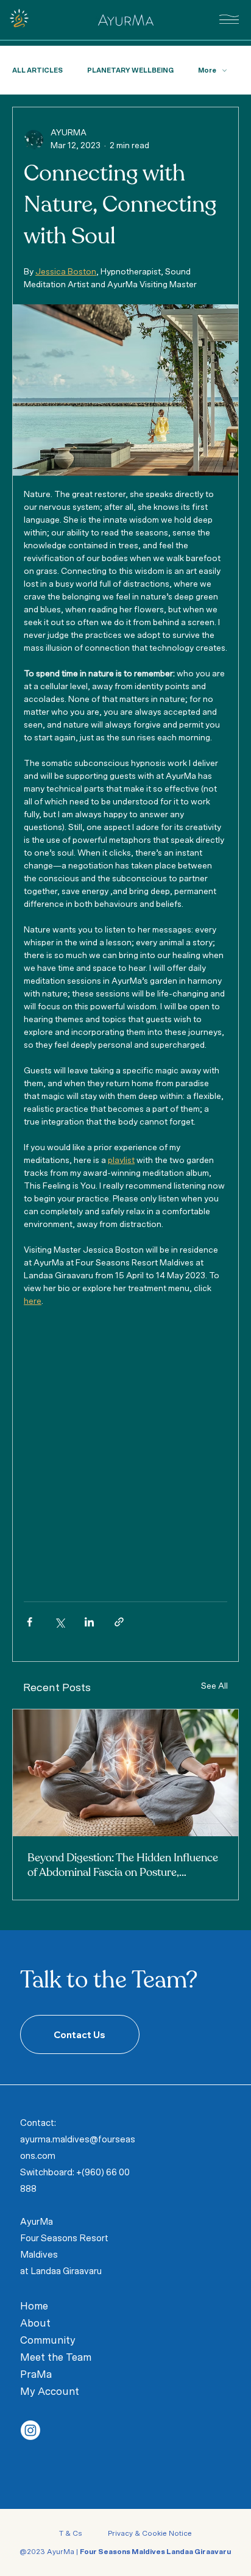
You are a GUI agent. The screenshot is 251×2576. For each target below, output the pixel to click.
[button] (229, 19)
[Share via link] (119, 1622)
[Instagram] (30, 2430)
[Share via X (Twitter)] (59, 1622)
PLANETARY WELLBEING (130, 70)
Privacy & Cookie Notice (149, 2533)
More (207, 70)
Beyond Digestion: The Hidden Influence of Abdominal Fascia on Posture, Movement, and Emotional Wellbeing (123, 1866)
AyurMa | (139, 2552)
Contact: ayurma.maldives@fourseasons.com (78, 2140)
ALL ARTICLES (37, 70)
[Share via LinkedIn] (89, 1622)
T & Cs (72, 2533)
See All (214, 1686)
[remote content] (125, 1442)
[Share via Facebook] (30, 1622)
